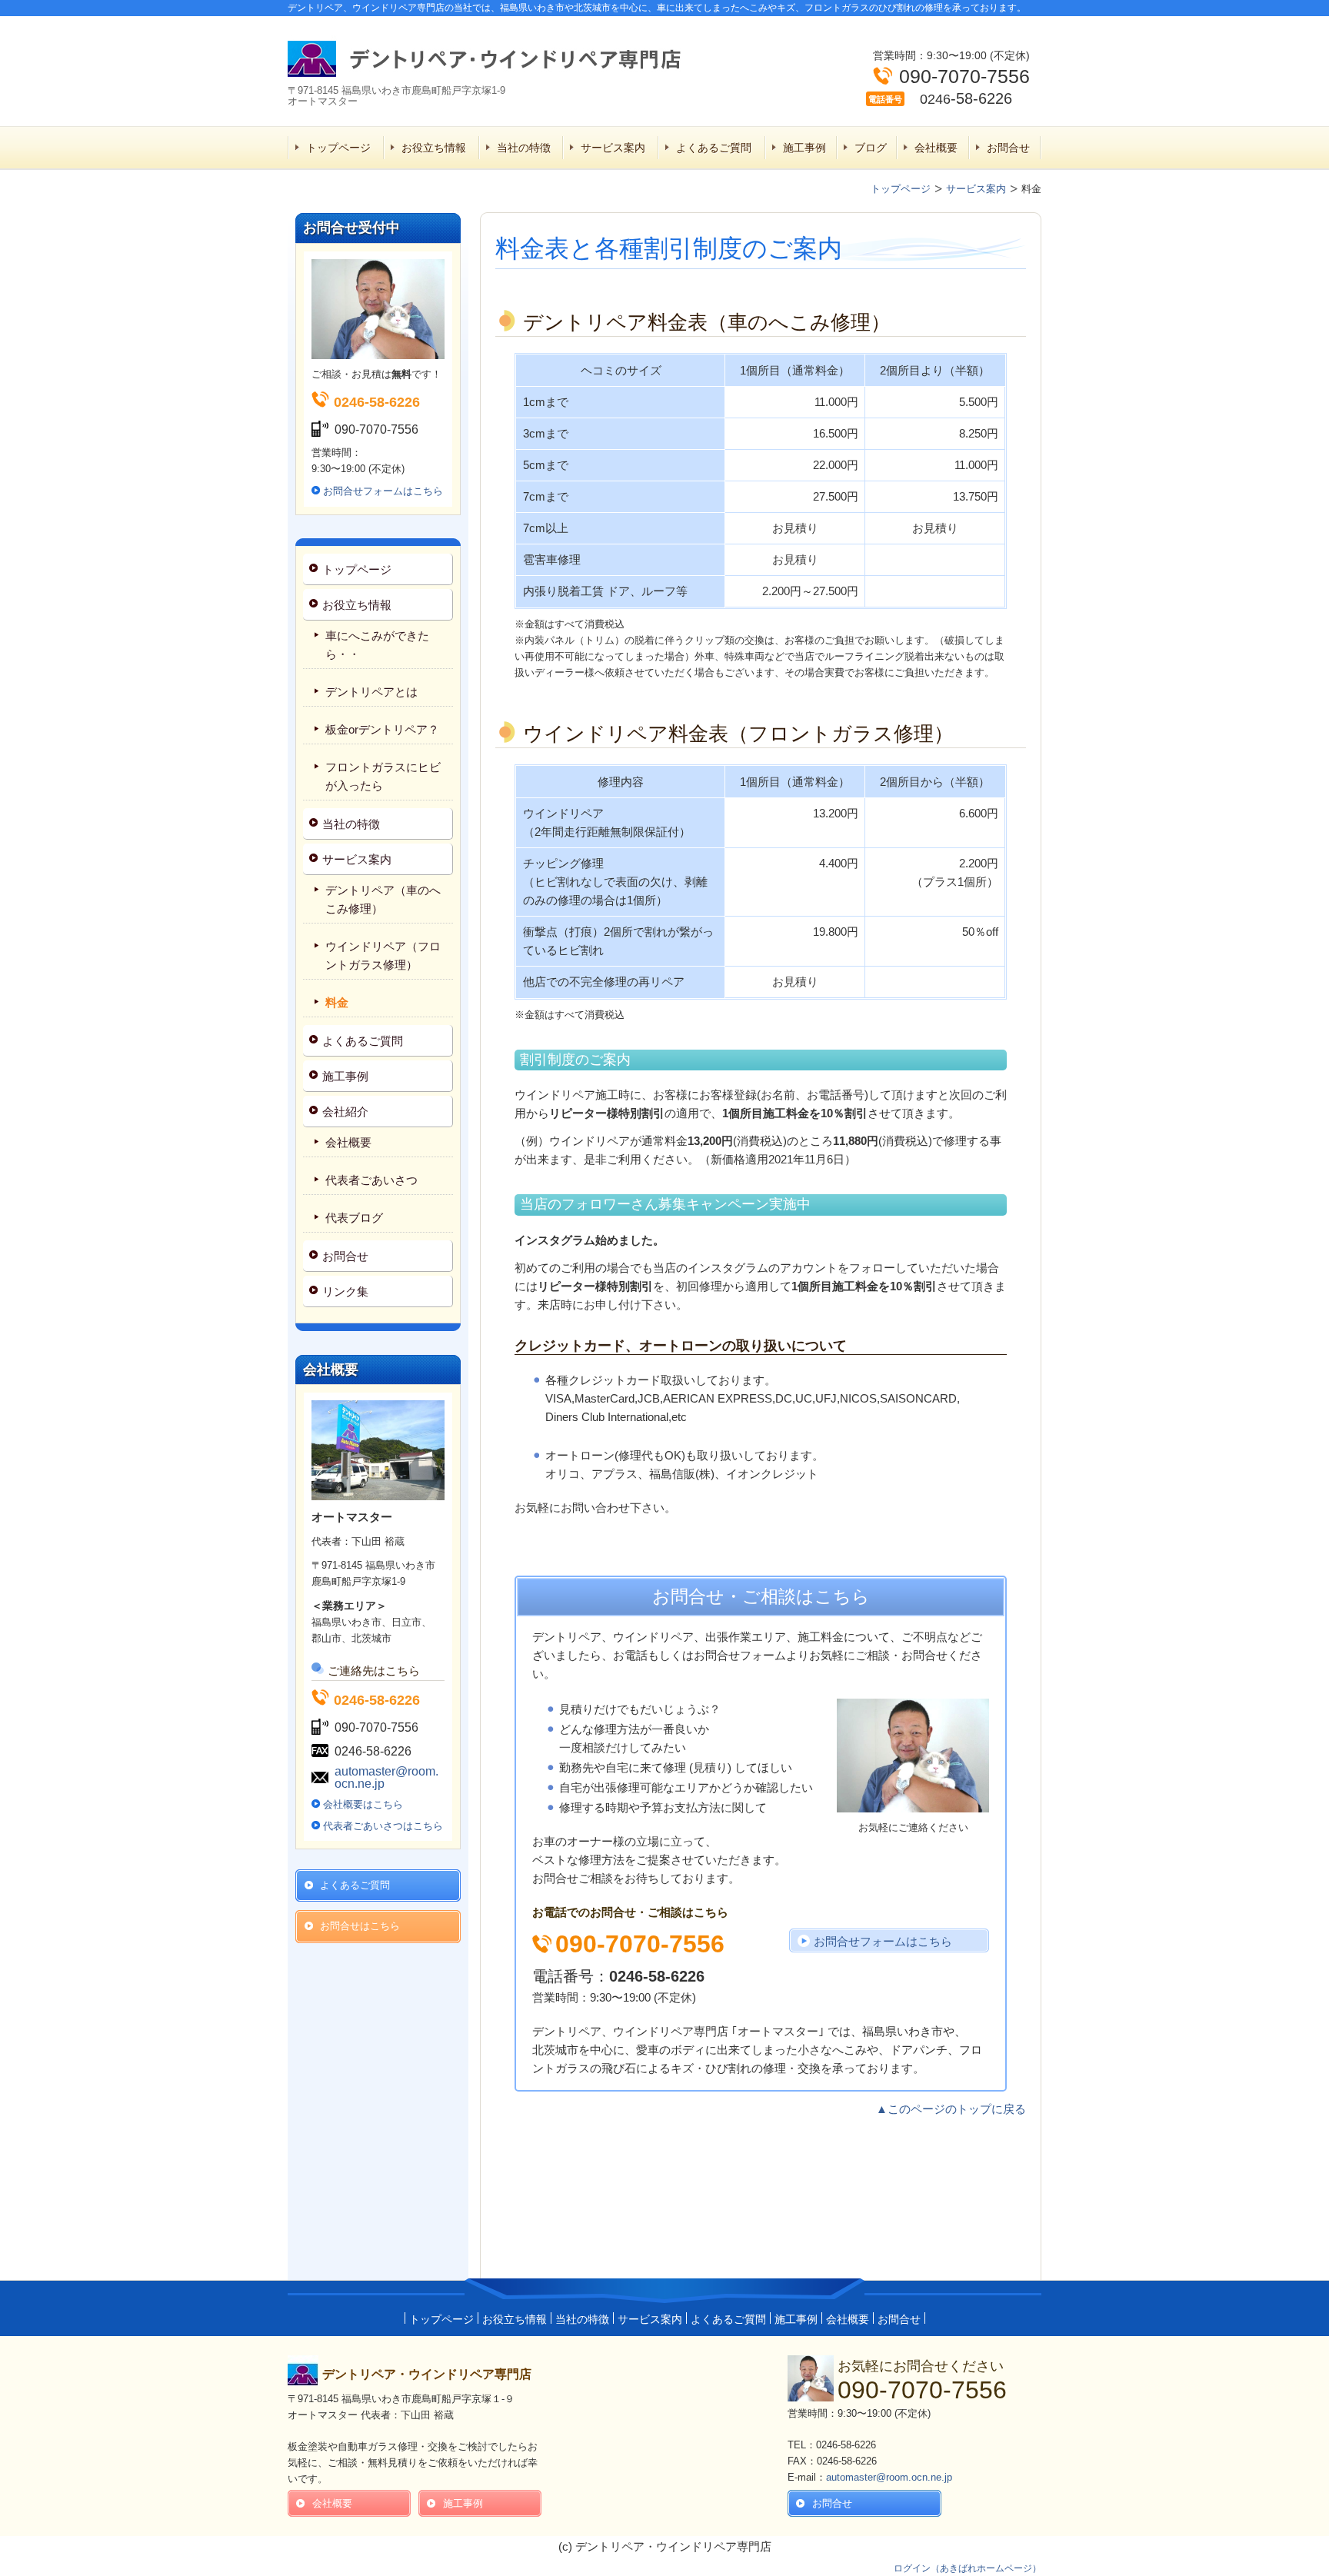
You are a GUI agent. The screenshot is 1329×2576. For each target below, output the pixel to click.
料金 (337, 1002)
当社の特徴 (524, 148)
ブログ (871, 148)
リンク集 (345, 1291)
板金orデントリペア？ (382, 729)
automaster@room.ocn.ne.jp (386, 1777)
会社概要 (936, 148)
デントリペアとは (371, 692)
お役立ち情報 (434, 148)
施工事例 (804, 148)
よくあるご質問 (714, 148)
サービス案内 (613, 148)
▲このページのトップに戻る (951, 2109)
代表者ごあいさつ (371, 1180)
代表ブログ (354, 1218)
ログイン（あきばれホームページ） (968, 2568)
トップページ (338, 148)
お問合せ (1008, 148)
